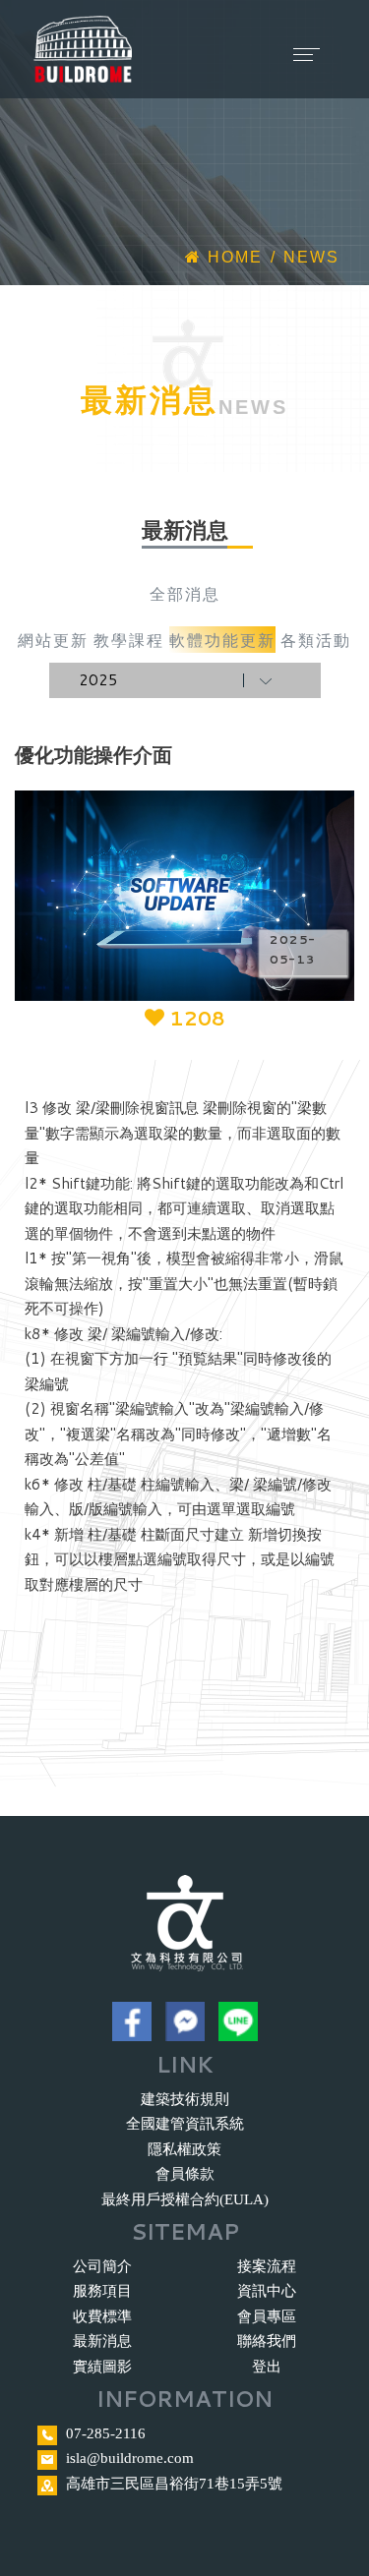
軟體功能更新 (222, 640)
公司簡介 (102, 2266)
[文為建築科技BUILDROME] (83, 50)
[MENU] (286, 39)
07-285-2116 (106, 2433)
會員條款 (185, 2174)
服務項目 (102, 2291)
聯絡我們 (267, 2341)
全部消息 (185, 593)
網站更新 (53, 640)
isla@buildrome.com (130, 2458)
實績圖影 (102, 2367)
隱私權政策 (184, 2149)
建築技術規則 (185, 2099)
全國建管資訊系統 (185, 2124)
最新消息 (102, 2341)
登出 (267, 2367)
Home (232, 257)
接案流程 (267, 2266)
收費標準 (102, 2316)
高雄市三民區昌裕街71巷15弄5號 (174, 2484)
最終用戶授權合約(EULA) (185, 2199)
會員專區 (267, 2316)
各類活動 (316, 640)
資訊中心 (267, 2291)
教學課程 (129, 640)
